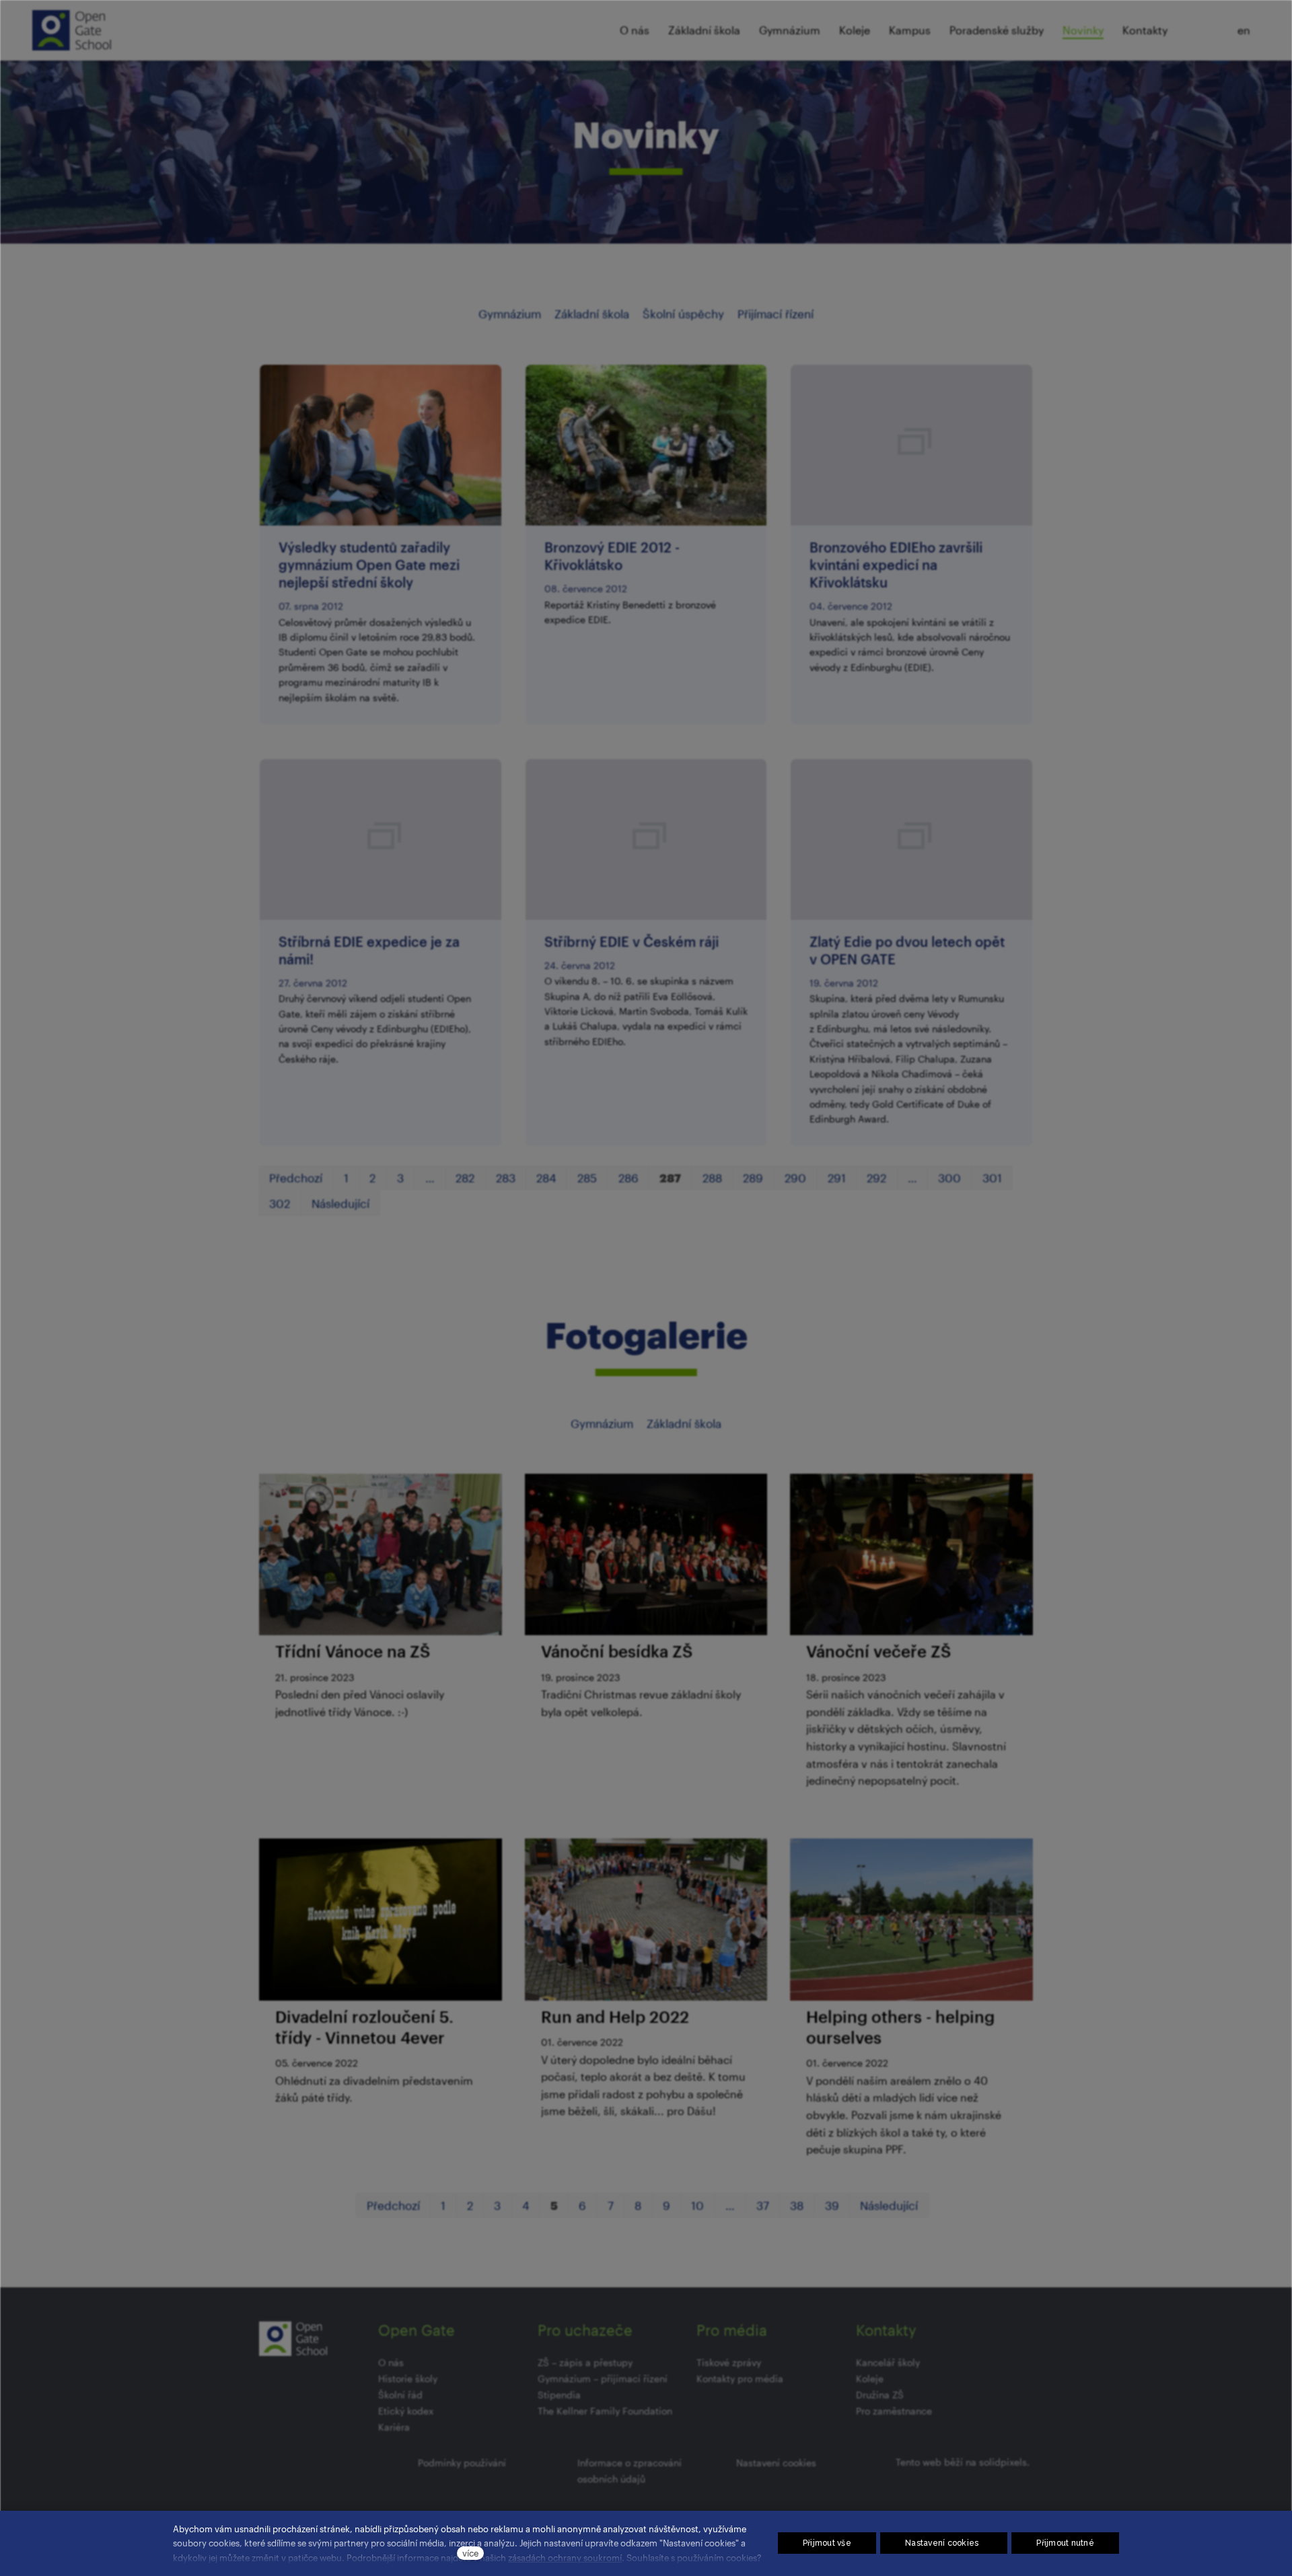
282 (465, 1178)
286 (629, 1178)
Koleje (870, 2378)
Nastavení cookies (776, 2463)
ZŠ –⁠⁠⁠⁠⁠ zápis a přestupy (585, 2362)
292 (876, 1178)
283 (506, 1178)
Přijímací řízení (776, 314)
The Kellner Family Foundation (605, 2411)
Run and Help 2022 (615, 2016)
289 (753, 1178)
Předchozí (296, 1178)
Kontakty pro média (740, 2378)
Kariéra (394, 2427)
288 (712, 1178)
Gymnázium (510, 314)
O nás (391, 2362)
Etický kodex (406, 2411)
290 (795, 1178)
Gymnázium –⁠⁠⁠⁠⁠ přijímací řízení (603, 2378)
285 (587, 1178)
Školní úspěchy (683, 314)
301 (992, 1178)
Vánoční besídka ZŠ (617, 1651)
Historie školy (408, 2378)
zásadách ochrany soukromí (565, 2557)
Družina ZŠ (880, 2395)
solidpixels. (1004, 2462)
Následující (340, 1203)
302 (280, 1203)
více (470, 2553)
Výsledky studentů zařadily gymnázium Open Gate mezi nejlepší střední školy (369, 565)
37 (763, 2205)
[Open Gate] (72, 30)
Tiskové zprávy (729, 2362)
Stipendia (559, 2395)
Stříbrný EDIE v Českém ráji (632, 941)
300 (949, 1178)
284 (546, 1178)
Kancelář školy (888, 2362)
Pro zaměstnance (894, 2411)
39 (832, 2205)
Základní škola (592, 314)
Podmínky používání (462, 2463)
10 (697, 2205)
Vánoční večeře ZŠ (878, 1651)
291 (837, 1178)
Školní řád (400, 2395)
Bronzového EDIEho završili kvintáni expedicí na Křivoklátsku (896, 565)
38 (797, 2205)
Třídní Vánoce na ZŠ (353, 1651)
